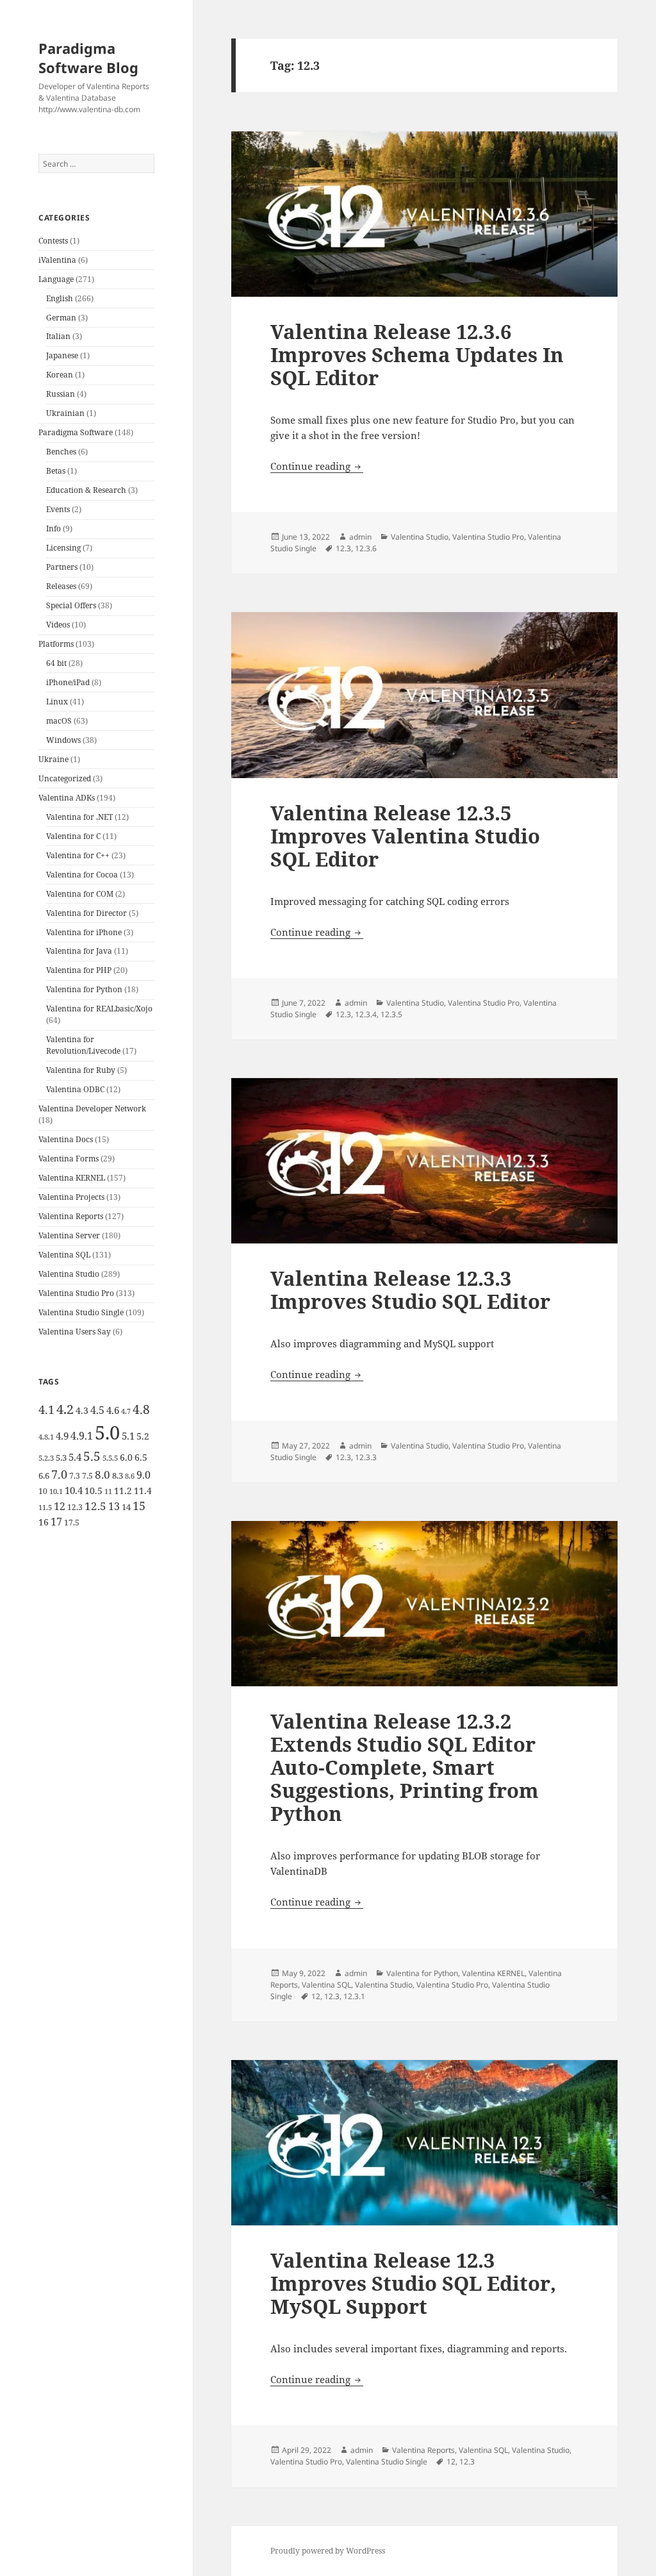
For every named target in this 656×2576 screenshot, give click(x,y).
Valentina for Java (79, 951)
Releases (61, 586)
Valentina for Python (84, 989)
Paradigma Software (76, 432)
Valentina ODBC (75, 1089)
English (60, 298)
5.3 (61, 1458)
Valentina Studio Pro (76, 1293)
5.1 (128, 1436)
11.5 (45, 1508)
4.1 (46, 1409)
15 (139, 1506)
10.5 (94, 1491)
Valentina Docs (66, 1139)
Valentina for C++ (78, 855)
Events (58, 509)
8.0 (102, 1475)
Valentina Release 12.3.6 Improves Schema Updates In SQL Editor (417, 354)
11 (108, 1492)
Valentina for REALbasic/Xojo (99, 1009)
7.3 (75, 1476)
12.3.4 (366, 1014)
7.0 (59, 1474)
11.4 (143, 1491)
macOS (59, 721)
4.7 (126, 1411)
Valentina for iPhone (84, 932)
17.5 (72, 1523)
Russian (61, 394)
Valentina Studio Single (81, 1312)
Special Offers (71, 605)
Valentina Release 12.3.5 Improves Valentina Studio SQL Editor (405, 836)
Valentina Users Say (75, 1332)
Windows (63, 740)
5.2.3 (46, 1458)
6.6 (44, 1475)
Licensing (63, 548)
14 (126, 1507)
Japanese (62, 355)
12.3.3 (366, 1457)
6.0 (126, 1457)
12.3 (75, 1507)
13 (114, 1506)
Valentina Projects (71, 1197)
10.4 (74, 1490)
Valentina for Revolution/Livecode (83, 1045)
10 (43, 1491)
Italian (58, 336)
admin (360, 537)
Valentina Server (69, 1235)
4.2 (65, 1409)
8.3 (118, 1475)
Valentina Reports (71, 1216)
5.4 (75, 1457)
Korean (60, 375)
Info (53, 528)
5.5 (92, 1456)
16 (44, 1522)
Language (56, 279)
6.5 (141, 1457)
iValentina (57, 260)
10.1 (56, 1492)
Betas (56, 471)
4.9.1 (82, 1436)
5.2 (143, 1436)
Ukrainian (65, 413)
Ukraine (53, 759)
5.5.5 (110, 1458)
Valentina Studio (69, 1274)
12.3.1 (354, 1996)
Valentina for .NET (79, 817)
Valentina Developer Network (92, 1109)
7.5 (87, 1476)
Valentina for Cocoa (82, 875)
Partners (62, 567)
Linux (57, 702)
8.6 (130, 1476)
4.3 (82, 1410)
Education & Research (86, 490)
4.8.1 (46, 1437)
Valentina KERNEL (72, 1178)
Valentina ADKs (67, 798)
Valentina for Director (86, 913)
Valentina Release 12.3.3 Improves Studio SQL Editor (410, 1290)
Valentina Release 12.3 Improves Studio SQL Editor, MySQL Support (413, 2283)
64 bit (56, 663)
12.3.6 (366, 548)
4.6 (113, 1410)
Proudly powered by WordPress (328, 2551)
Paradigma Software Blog (88, 58)
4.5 (97, 1410)
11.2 (123, 1491)
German (61, 318)
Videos (58, 625)
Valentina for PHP (79, 970)
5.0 (107, 1433)
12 (60, 1506)
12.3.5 (391, 1014)
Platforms (56, 644)
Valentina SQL (64, 1255)
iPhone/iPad (68, 682)
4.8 (141, 1409)
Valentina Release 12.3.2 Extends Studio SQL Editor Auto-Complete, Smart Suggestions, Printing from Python (405, 1767)
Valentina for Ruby (81, 1070)
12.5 (95, 1506)
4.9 (62, 1436)
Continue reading (317, 466)
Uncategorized (65, 778)
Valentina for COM (80, 894)
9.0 (143, 1475)
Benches (61, 452)
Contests (53, 241)
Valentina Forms (69, 1159)
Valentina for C (73, 836)
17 (56, 1522)
